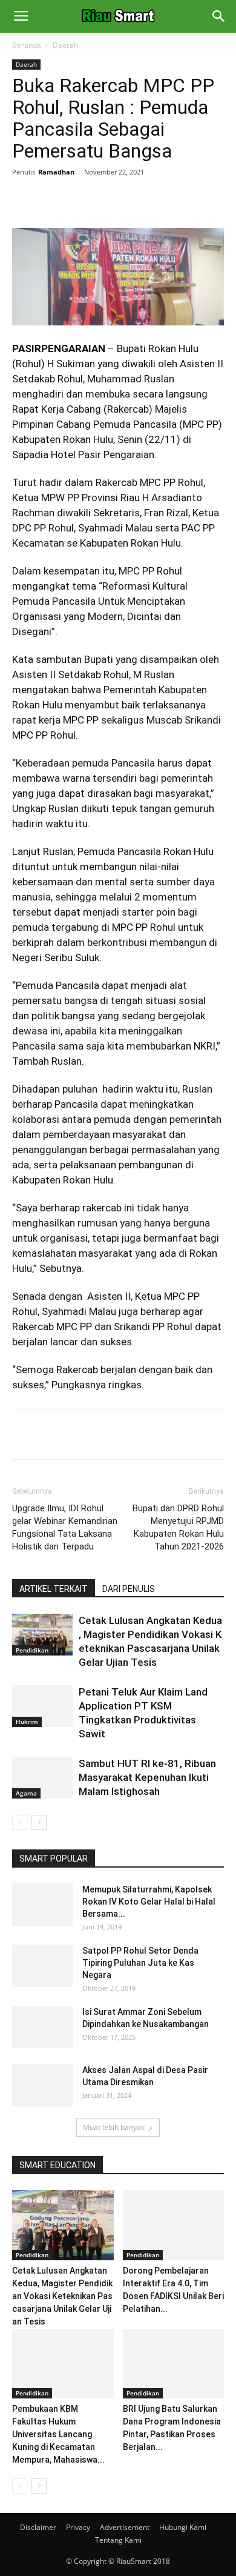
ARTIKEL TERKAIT (54, 1589)
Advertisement (125, 2527)
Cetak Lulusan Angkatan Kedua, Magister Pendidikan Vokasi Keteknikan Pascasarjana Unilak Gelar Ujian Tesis (62, 2296)
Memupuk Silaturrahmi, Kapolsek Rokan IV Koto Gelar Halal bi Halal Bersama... (149, 1902)
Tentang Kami (118, 2540)
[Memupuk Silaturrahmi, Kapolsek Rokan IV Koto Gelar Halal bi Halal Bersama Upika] (42, 1905)
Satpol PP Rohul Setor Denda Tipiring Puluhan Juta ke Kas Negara (140, 1963)
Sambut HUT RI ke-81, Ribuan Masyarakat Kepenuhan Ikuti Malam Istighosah (147, 1777)
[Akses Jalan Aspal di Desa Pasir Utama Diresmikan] (42, 2085)
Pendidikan (32, 1650)
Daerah (65, 45)
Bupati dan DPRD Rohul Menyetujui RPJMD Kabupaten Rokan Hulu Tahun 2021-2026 (178, 1527)
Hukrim (27, 1722)
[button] (219, 16)
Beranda (27, 45)
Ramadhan (56, 172)
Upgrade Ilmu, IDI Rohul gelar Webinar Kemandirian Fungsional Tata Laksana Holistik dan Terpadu (65, 1527)
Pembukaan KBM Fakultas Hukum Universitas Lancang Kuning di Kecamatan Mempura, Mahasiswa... (58, 2434)
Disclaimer (38, 2527)
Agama (26, 1793)
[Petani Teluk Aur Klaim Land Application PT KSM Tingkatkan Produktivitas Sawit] (42, 1706)
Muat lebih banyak (114, 2127)
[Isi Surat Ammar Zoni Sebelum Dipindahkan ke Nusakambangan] (42, 2027)
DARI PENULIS (129, 1589)
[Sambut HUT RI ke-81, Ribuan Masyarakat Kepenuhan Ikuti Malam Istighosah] (42, 1778)
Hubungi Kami (183, 2527)
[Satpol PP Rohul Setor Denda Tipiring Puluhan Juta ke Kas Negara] (42, 1966)
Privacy (78, 2527)
